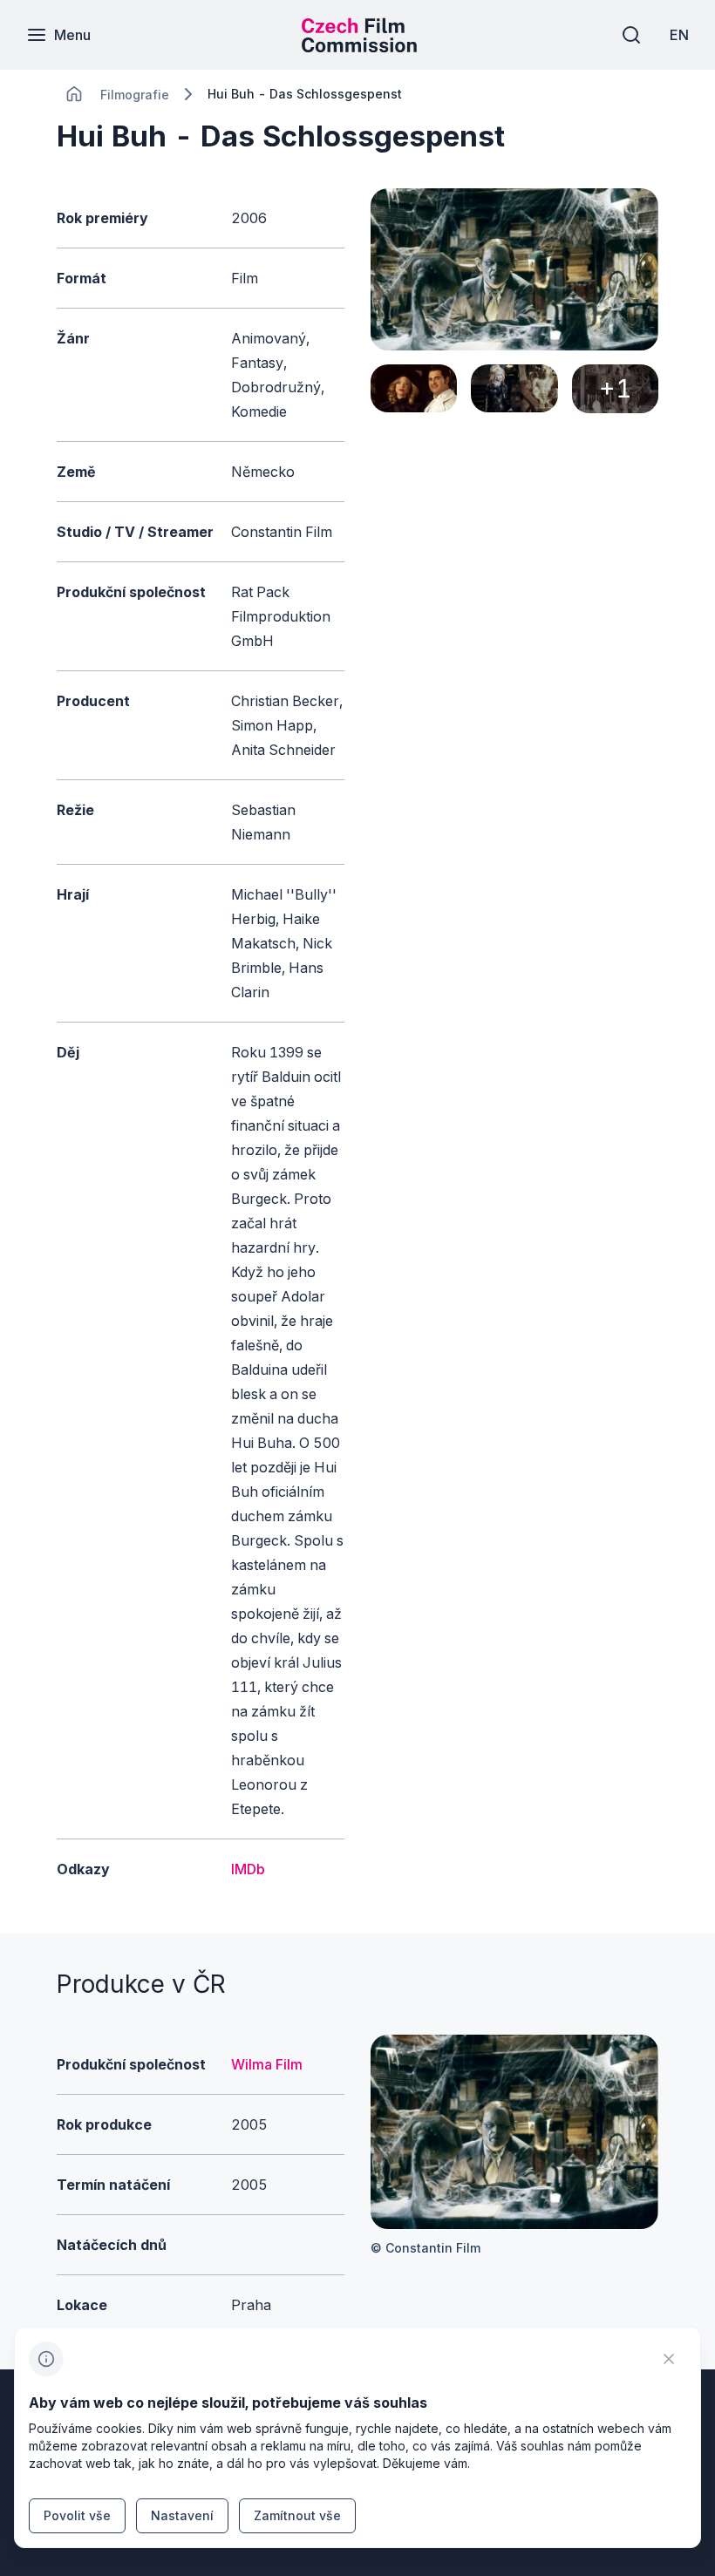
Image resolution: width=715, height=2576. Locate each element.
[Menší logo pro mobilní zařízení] (359, 47)
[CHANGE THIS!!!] (74, 94)
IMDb (248, 1869)
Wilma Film (267, 2064)
